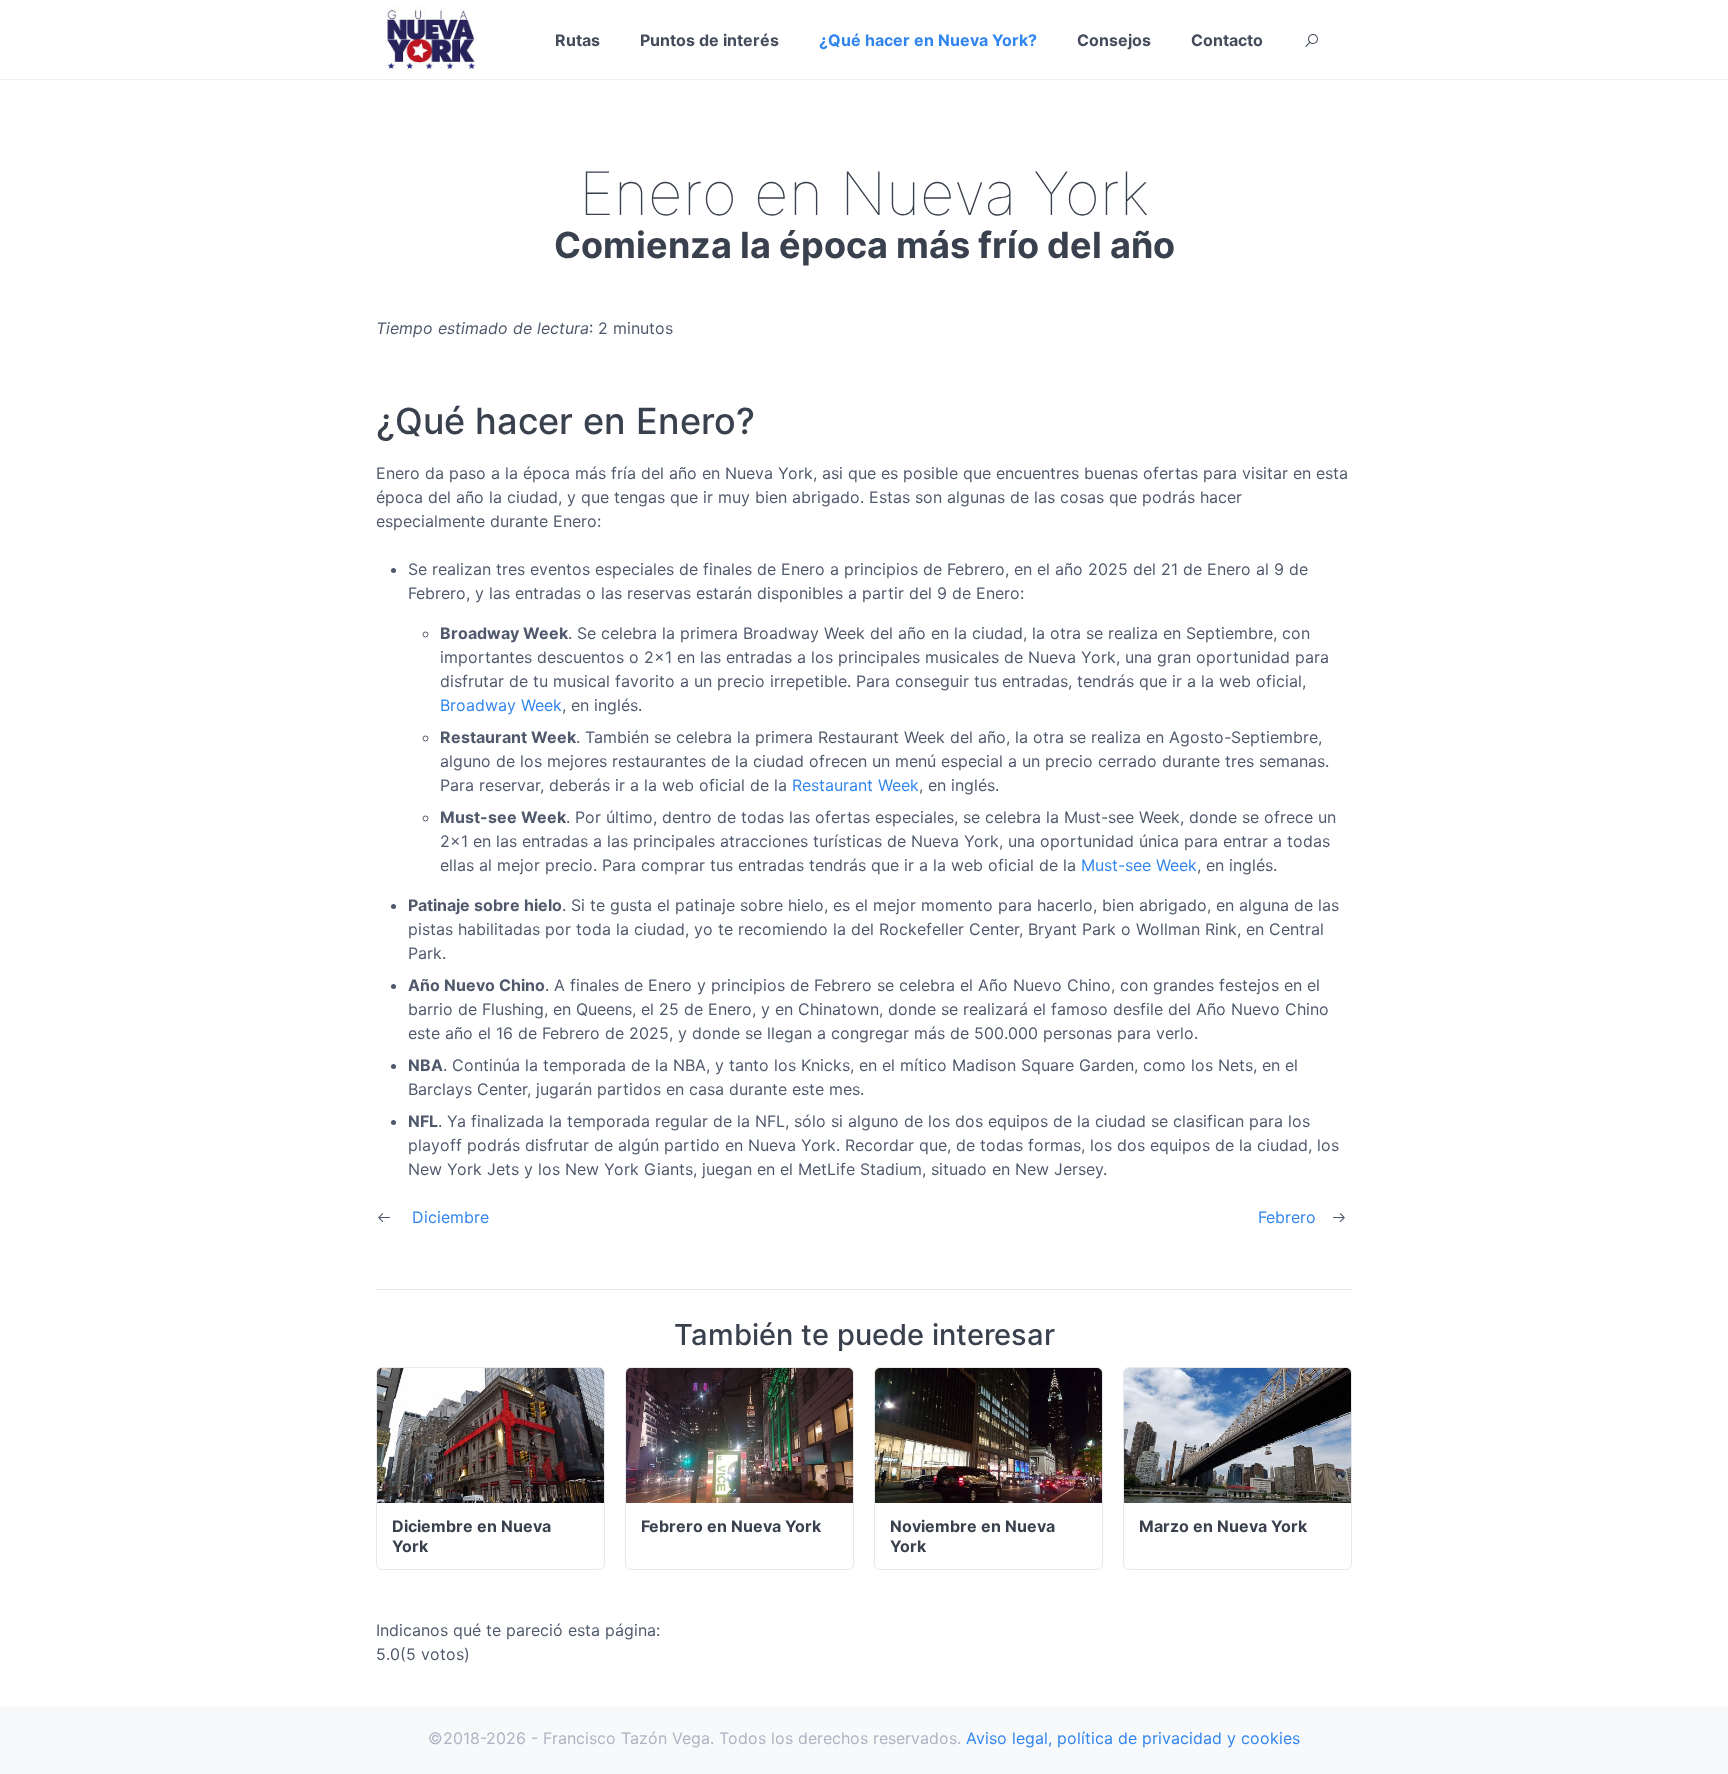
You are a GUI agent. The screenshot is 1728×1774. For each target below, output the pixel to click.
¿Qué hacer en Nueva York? (928, 40)
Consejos (1114, 40)
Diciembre (450, 1217)
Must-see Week (1139, 865)
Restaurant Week (855, 785)
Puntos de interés (709, 40)
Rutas (577, 40)
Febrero (1287, 1217)
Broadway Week (501, 705)
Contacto (1227, 40)
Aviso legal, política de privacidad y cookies (1133, 1738)
